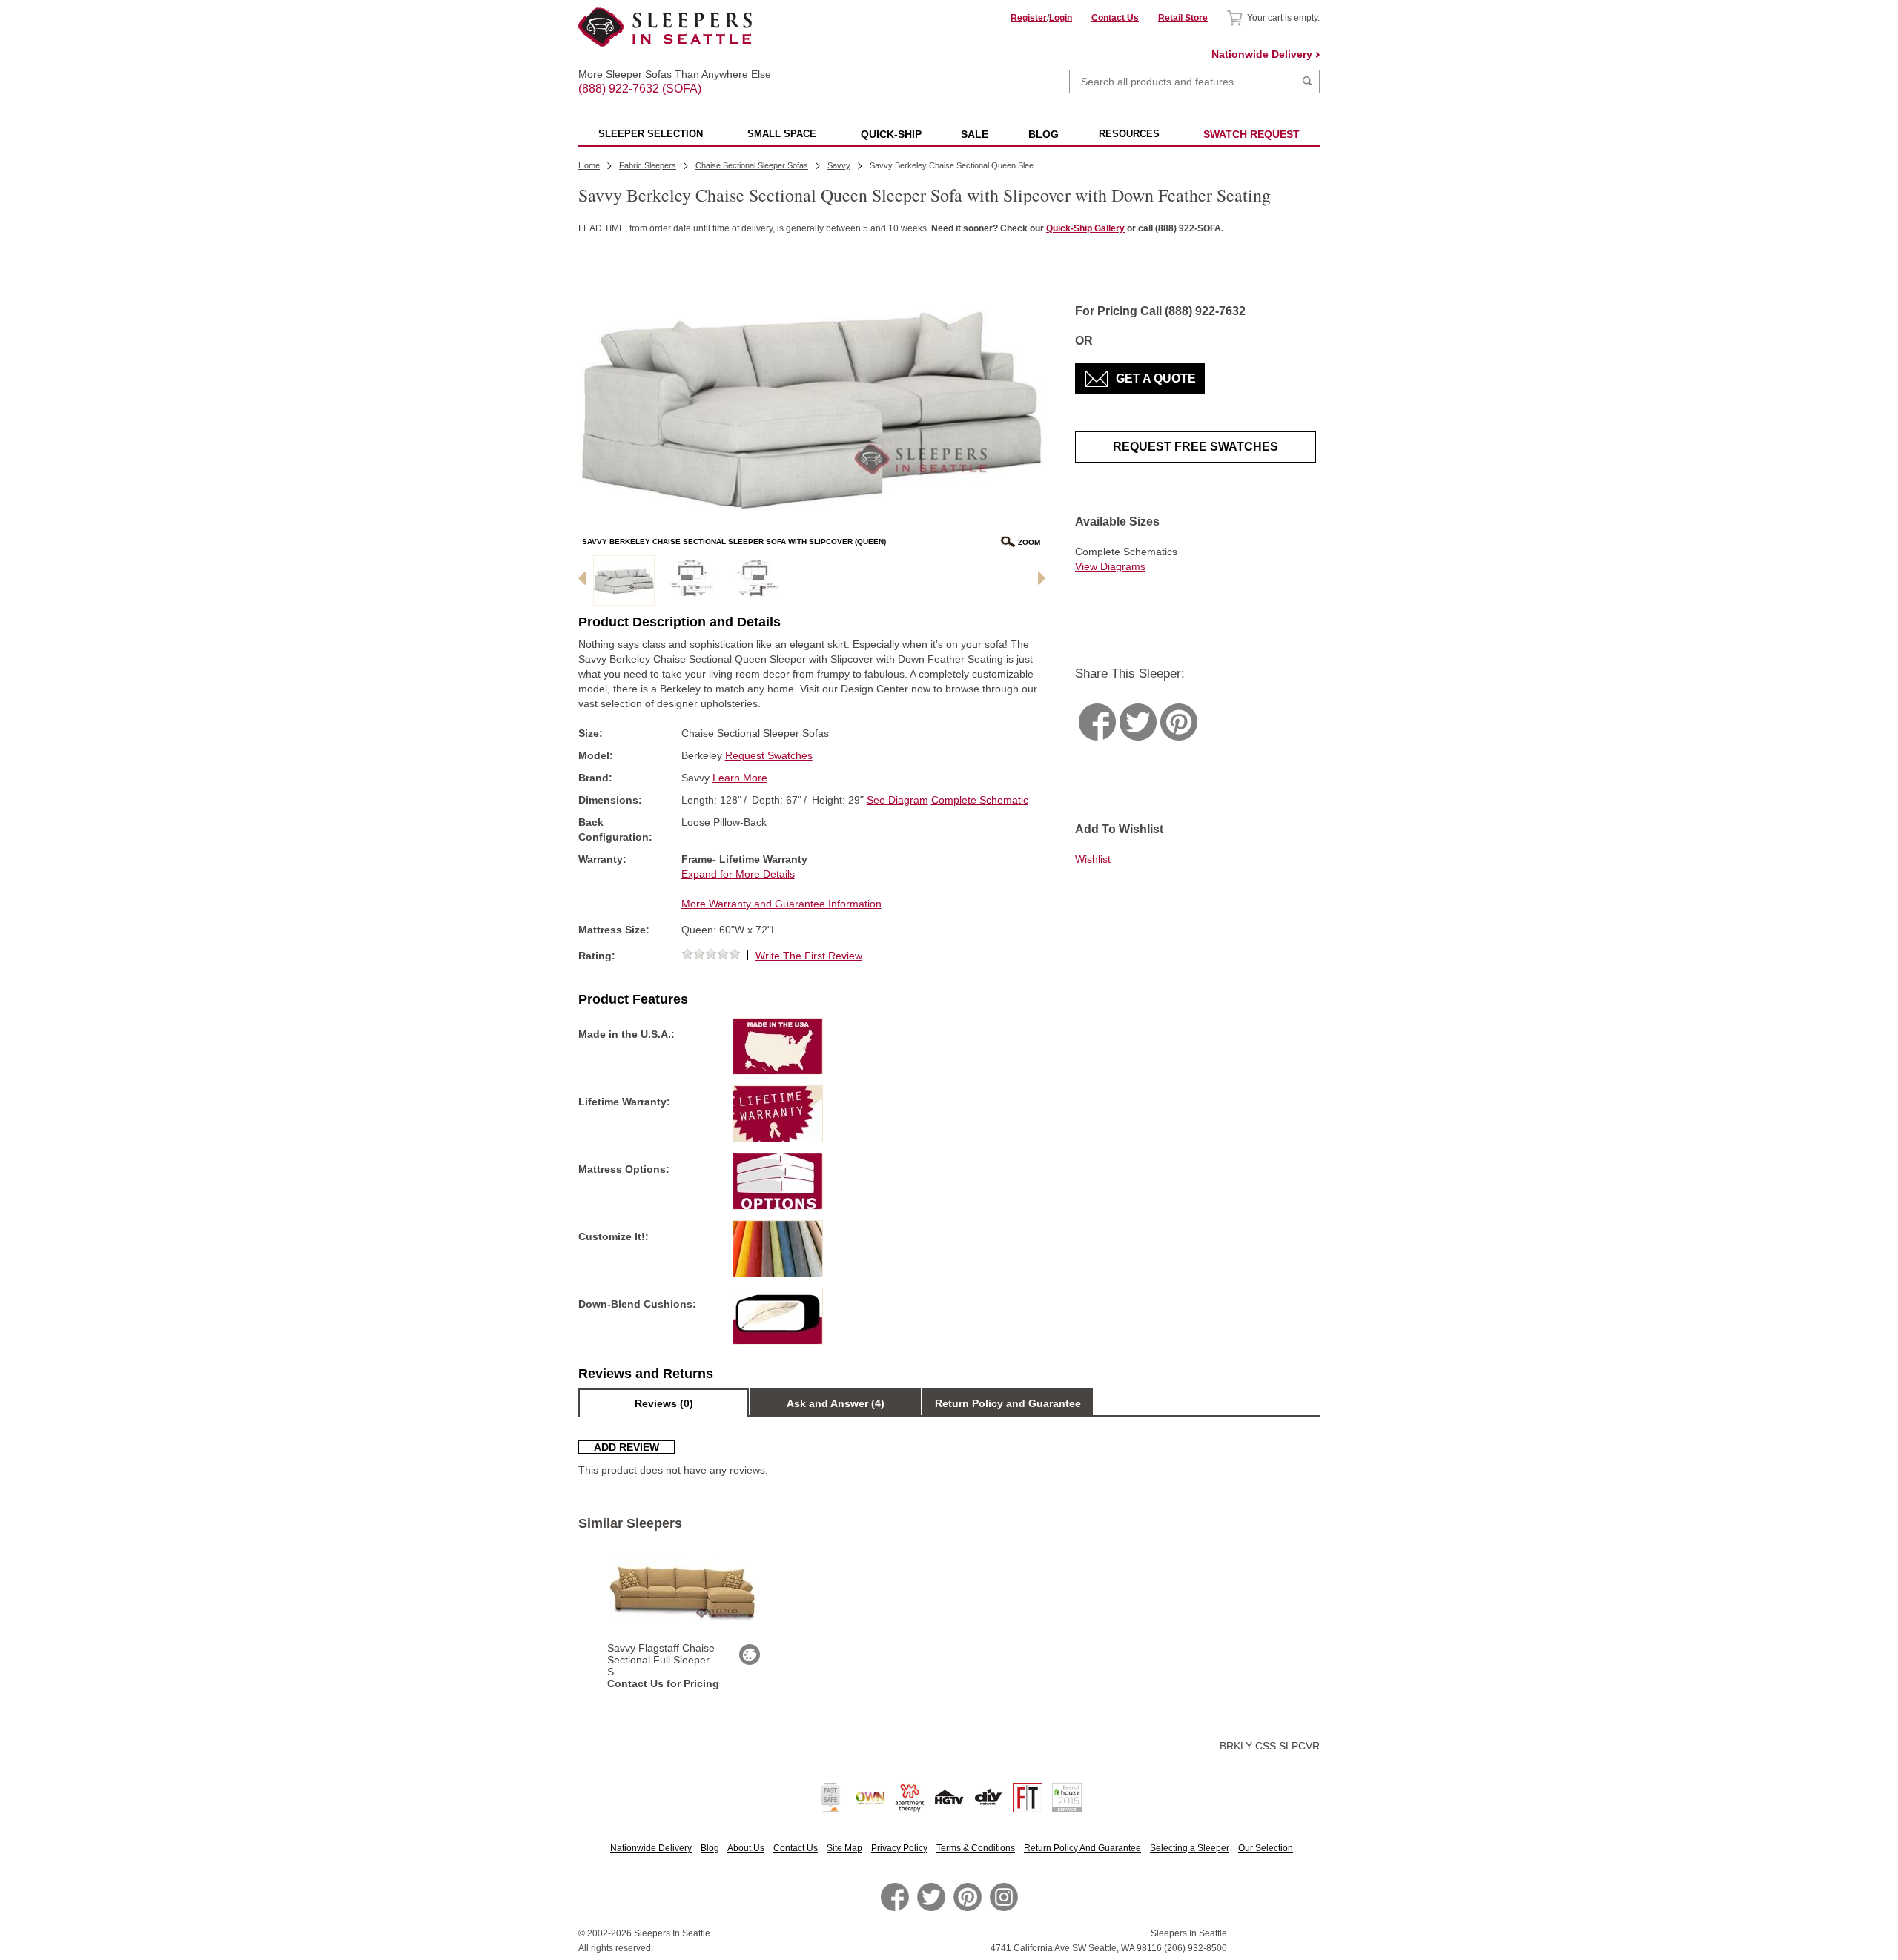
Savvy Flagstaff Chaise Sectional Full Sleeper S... (661, 1660)
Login (1061, 18)
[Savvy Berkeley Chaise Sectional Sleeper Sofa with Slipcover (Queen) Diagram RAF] (756, 580)
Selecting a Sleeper (1190, 1848)
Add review (626, 1447)
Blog (710, 1848)
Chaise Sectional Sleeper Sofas (752, 165)
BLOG (1044, 134)
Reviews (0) (664, 1403)
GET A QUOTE (1156, 378)
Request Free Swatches (1196, 447)
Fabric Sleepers (648, 165)
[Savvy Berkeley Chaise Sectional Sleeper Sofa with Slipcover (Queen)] (624, 580)
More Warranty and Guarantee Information (781, 904)
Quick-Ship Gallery (1085, 228)
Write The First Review (809, 956)
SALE (975, 134)
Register (1029, 18)
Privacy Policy (899, 1848)
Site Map (844, 1848)
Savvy (839, 165)
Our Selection (1266, 1848)
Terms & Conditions (976, 1848)
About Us (746, 1848)
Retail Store (1183, 18)
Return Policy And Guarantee (1082, 1848)
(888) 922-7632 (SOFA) (665, 76)
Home (589, 165)
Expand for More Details (738, 874)
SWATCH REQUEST (1251, 134)
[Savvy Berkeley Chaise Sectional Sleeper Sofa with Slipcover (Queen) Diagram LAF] (690, 580)
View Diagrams (1110, 566)
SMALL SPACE (782, 134)
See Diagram (897, 800)
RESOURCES (1129, 134)
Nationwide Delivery (1262, 54)
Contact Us (1115, 18)
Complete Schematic (980, 800)
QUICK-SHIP (891, 134)
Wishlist (1093, 859)
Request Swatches (769, 755)
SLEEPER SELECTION (651, 134)
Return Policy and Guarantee (1008, 1403)
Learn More (740, 778)
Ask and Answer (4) (836, 1403)
